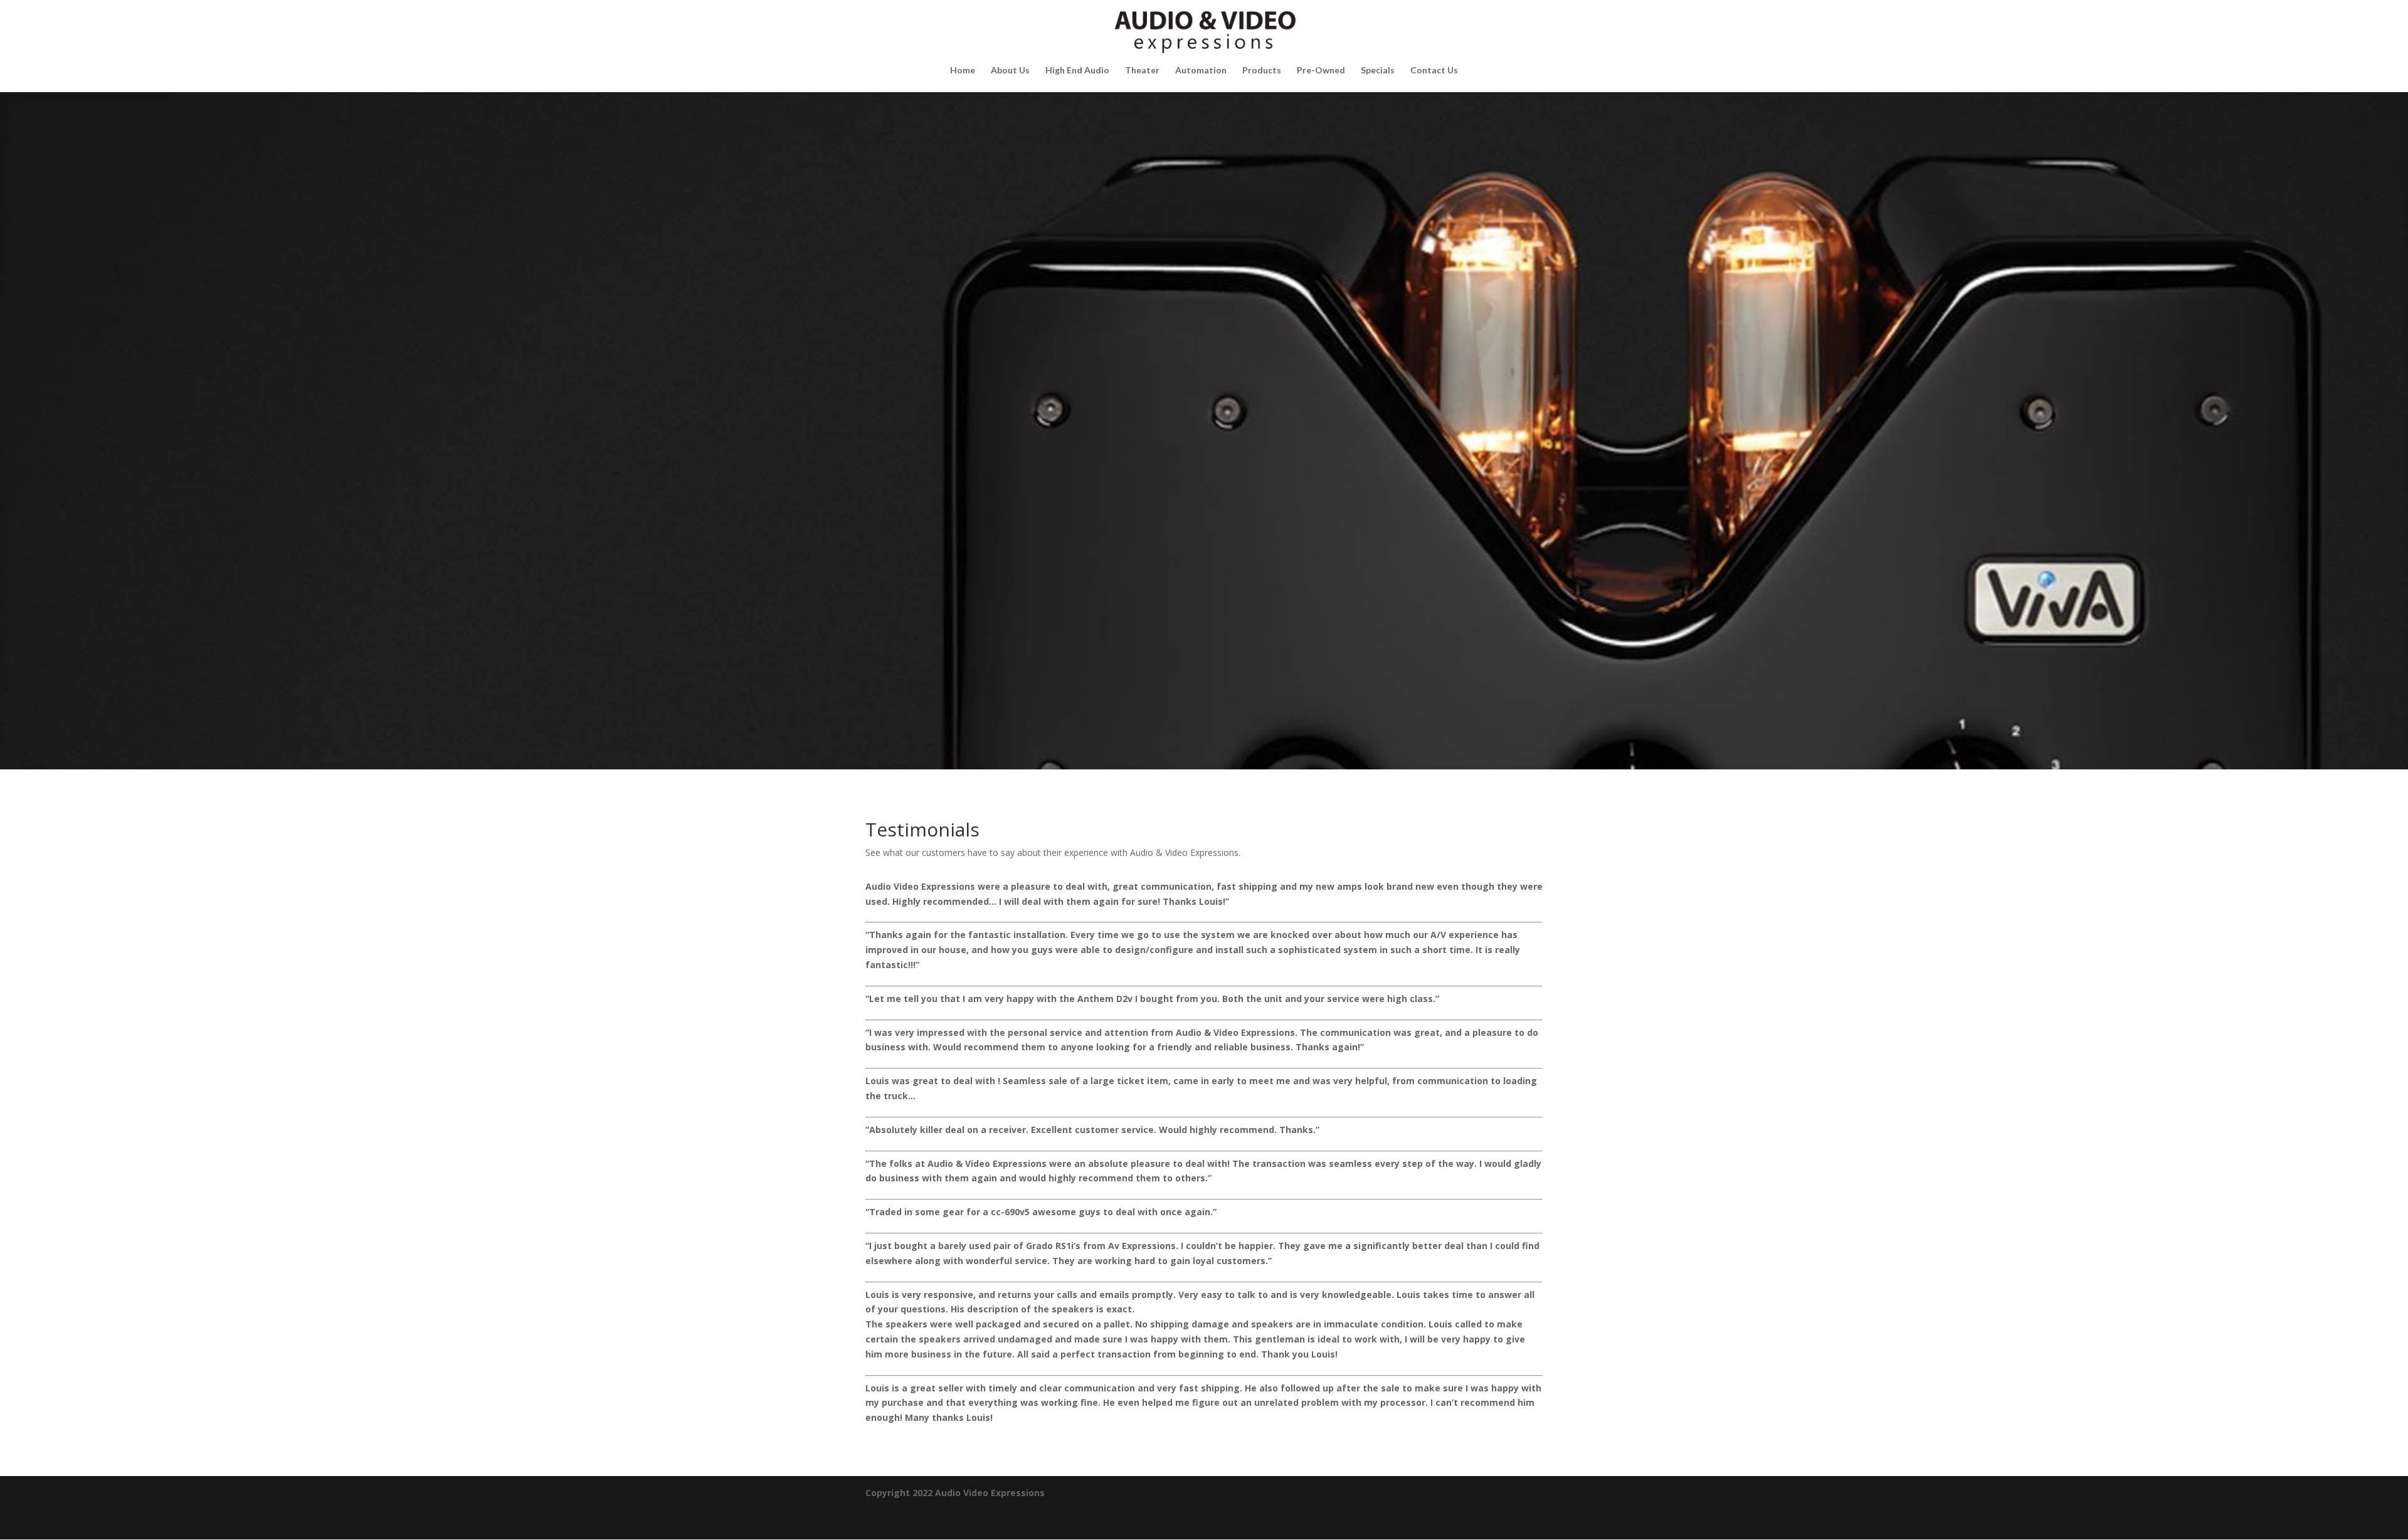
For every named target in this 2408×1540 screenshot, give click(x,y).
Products (1262, 71)
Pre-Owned (1321, 71)
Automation (1201, 71)
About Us (1010, 71)
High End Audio (1077, 71)
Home (963, 71)
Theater (1142, 71)
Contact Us (1434, 71)
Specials (1378, 71)
